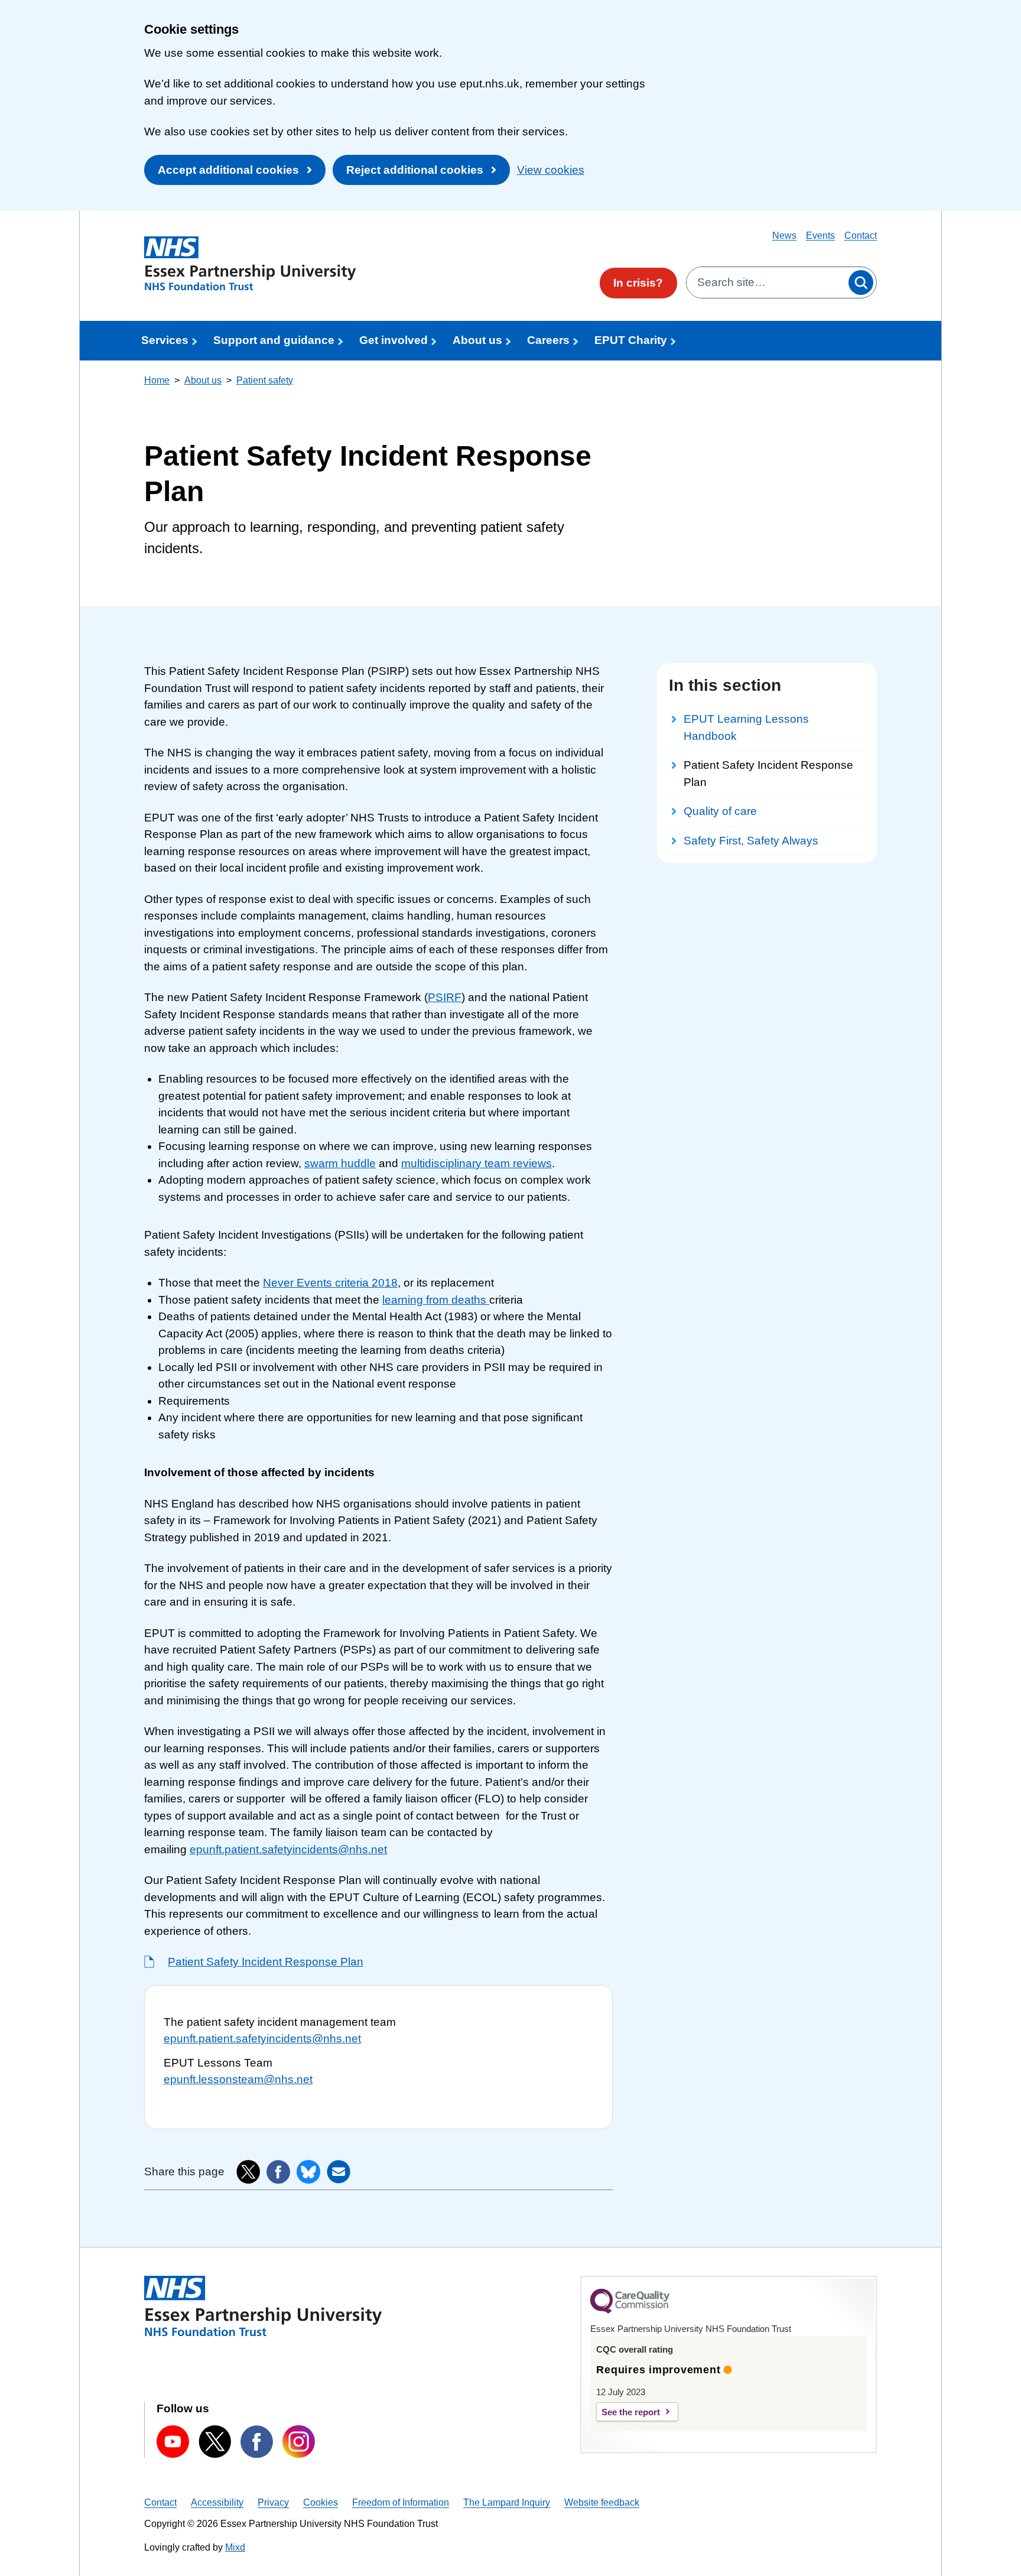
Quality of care (720, 811)
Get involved (394, 340)
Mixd (235, 2547)
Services (165, 340)
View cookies (551, 170)
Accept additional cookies (228, 170)
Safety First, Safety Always (751, 841)
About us (477, 340)
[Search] (861, 282)
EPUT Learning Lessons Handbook (746, 727)
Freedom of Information (401, 2502)
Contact (861, 235)
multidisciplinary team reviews (477, 1163)
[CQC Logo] (630, 2311)
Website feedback (602, 2502)
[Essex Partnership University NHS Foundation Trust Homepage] (250, 264)
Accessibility (217, 2502)
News (784, 235)
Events (820, 235)
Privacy (273, 2502)
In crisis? (638, 283)
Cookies (321, 2502)
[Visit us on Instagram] (299, 2442)
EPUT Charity (631, 340)
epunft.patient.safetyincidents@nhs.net (288, 1849)
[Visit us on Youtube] (173, 2442)
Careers (548, 340)
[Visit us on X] (215, 2441)
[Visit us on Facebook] (257, 2442)
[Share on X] (248, 2172)
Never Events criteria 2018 (330, 1283)
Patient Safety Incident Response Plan (266, 1962)
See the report (631, 2412)
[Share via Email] (339, 2172)
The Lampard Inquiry (507, 2502)
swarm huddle (340, 1163)
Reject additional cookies (415, 170)
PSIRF (445, 997)
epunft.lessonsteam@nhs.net (238, 2079)
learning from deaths (436, 1300)
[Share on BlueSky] (308, 2172)
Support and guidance (274, 340)
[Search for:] (766, 282)
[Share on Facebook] (278, 2172)
